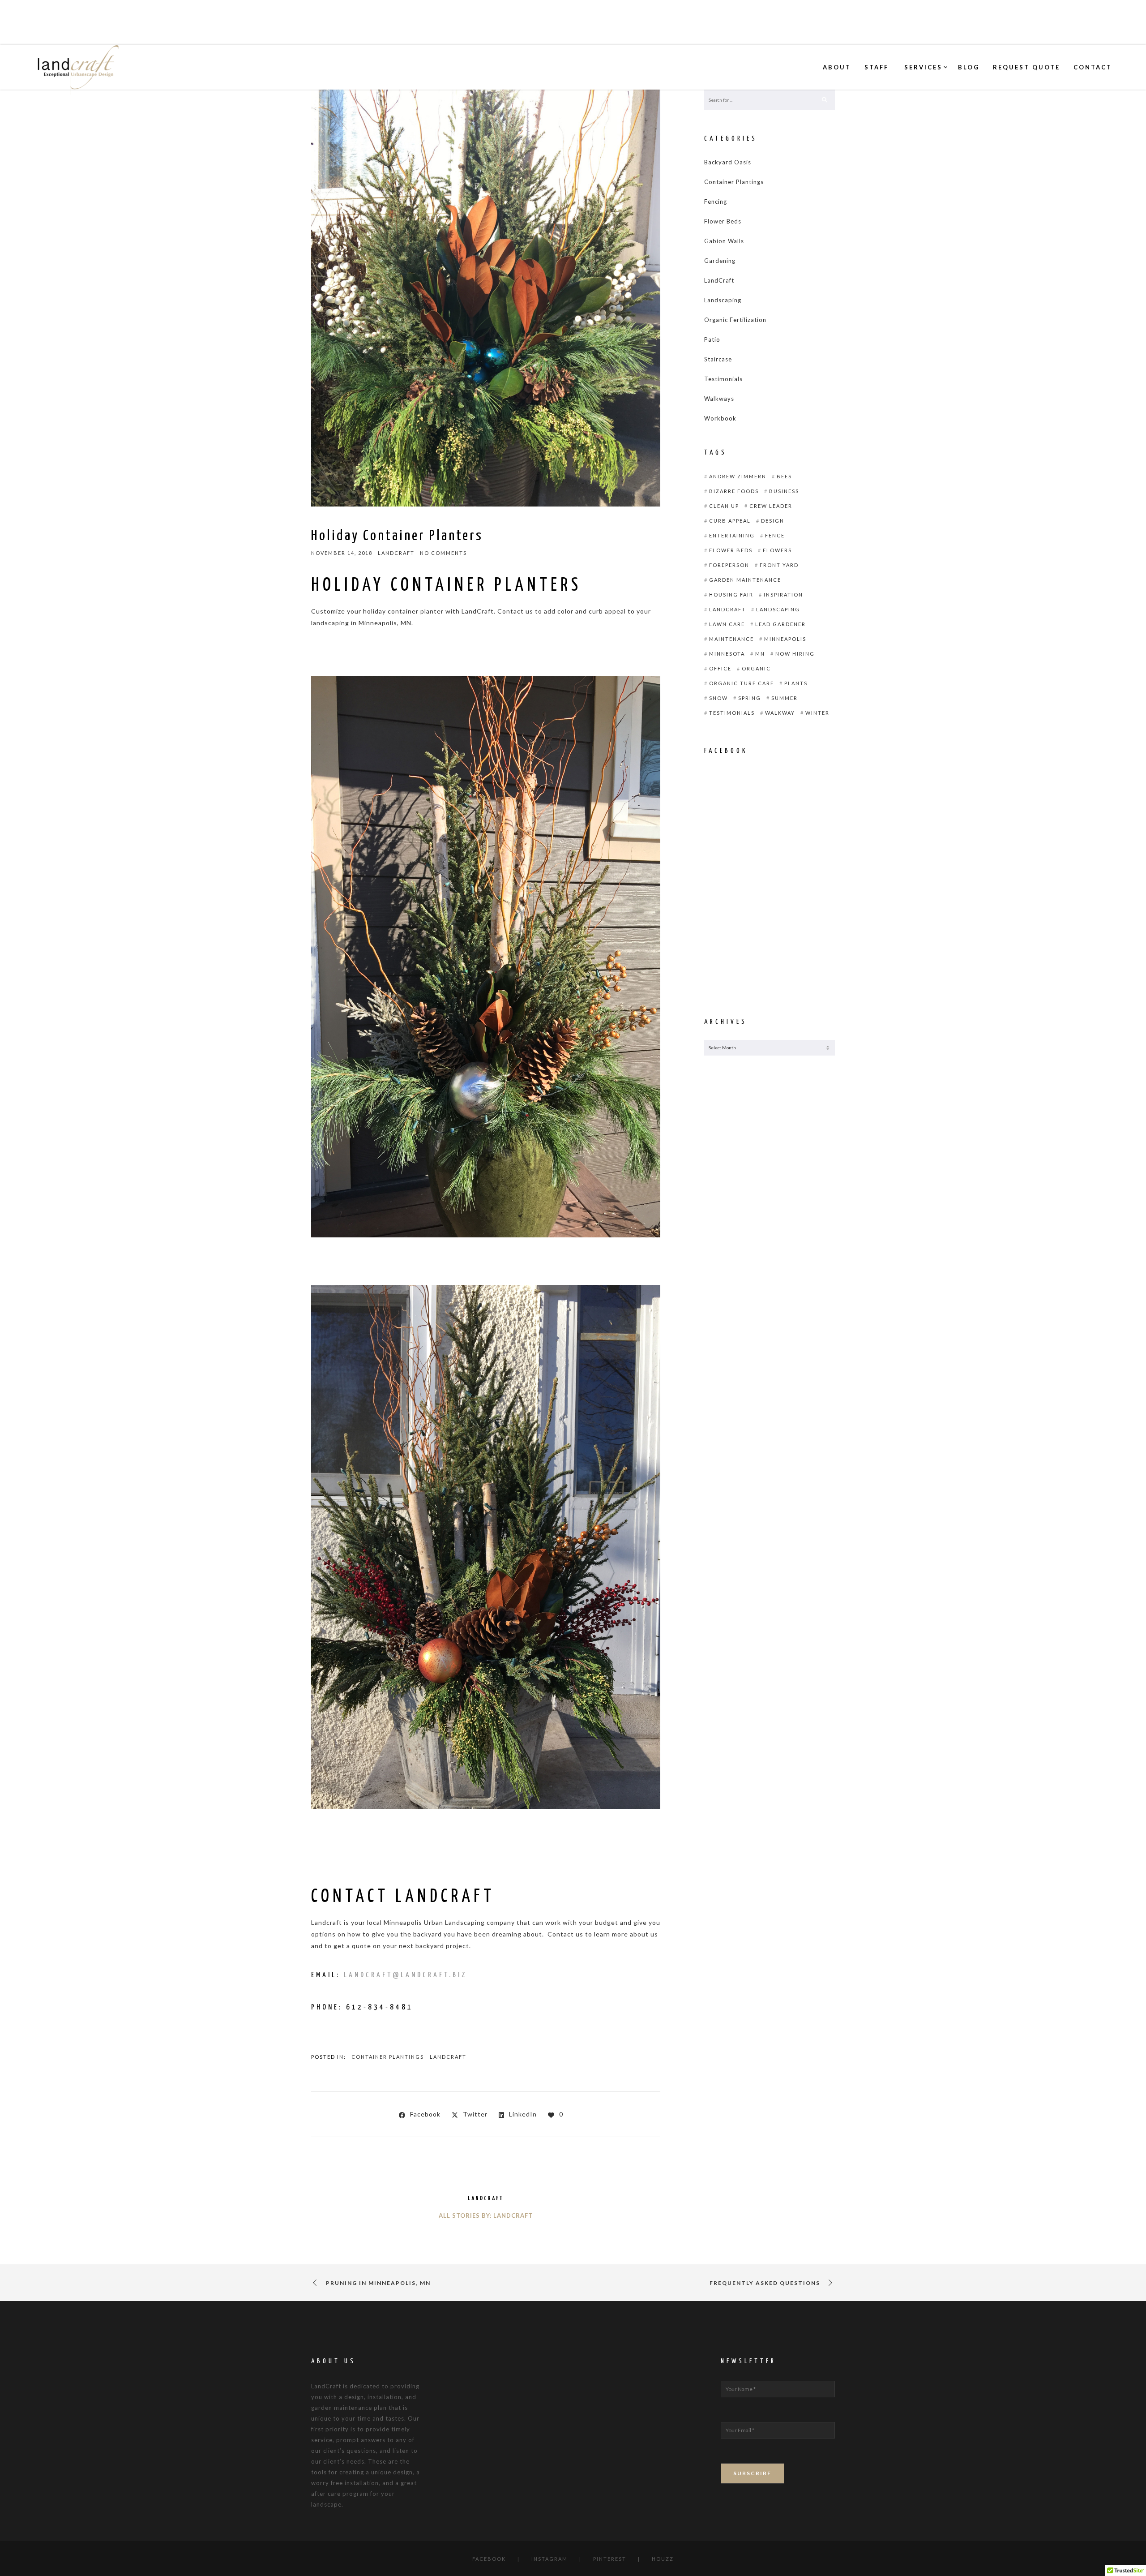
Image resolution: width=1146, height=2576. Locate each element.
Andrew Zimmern (738, 476)
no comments (443, 553)
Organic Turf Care (742, 683)
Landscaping (723, 300)
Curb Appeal (730, 521)
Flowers (777, 550)
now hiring (795, 654)
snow (718, 698)
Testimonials (723, 379)
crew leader (771, 506)
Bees (784, 476)
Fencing (716, 202)
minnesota (727, 654)
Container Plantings (388, 2057)
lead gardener (780, 624)
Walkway (780, 713)
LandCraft (448, 2057)
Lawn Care (727, 624)
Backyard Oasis (728, 162)
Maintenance (731, 639)
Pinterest (610, 2559)
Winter (817, 713)
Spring (750, 698)
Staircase (718, 359)
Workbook (720, 418)
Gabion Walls (724, 241)
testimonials (732, 713)
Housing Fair (731, 595)
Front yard (779, 565)
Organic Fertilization (735, 320)
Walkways (719, 399)
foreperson (729, 565)
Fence (775, 535)
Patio (712, 339)
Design (773, 521)
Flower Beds (723, 221)
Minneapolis (785, 639)
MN (760, 654)
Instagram (549, 2559)
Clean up (724, 506)
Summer (785, 698)
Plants (796, 683)
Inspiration (783, 595)
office (720, 668)
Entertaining (732, 535)
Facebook (489, 2559)
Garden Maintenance (745, 580)
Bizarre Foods (734, 491)
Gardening (720, 261)
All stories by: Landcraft (486, 2215)
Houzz (663, 2559)
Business (784, 491)
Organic (756, 668)
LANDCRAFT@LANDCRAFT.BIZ (406, 1975)
